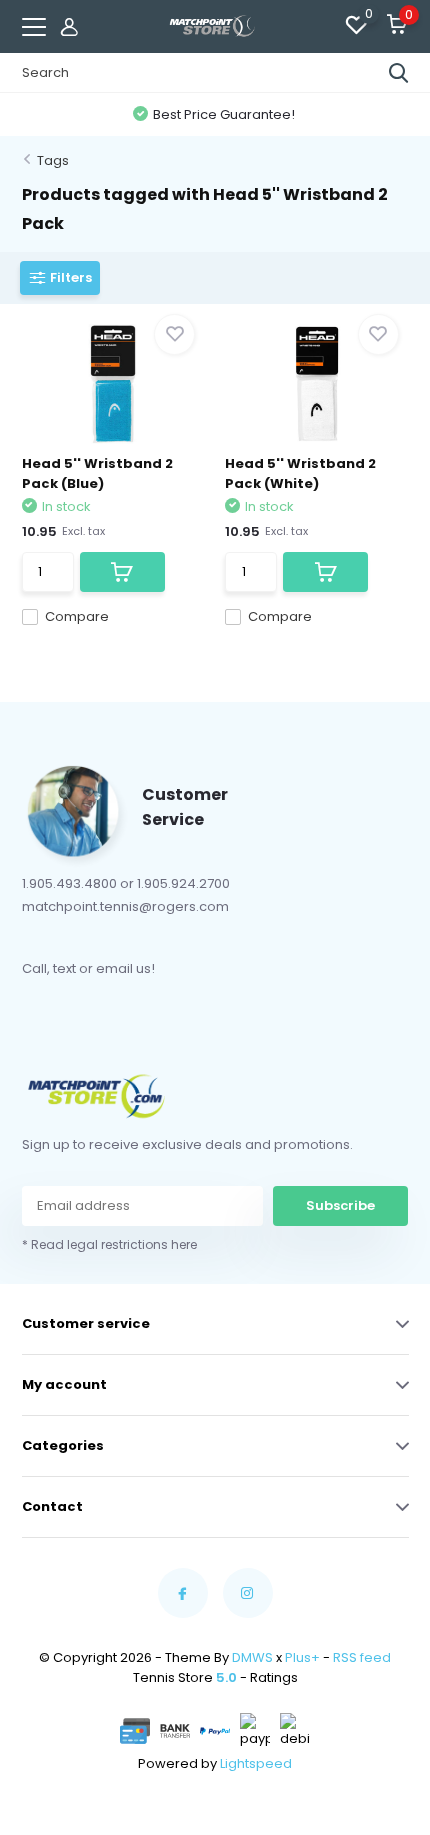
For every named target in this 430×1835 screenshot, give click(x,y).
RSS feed (362, 1657)
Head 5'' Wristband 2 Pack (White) (300, 473)
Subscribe (340, 1205)
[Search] (399, 73)
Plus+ (302, 1657)
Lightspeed (256, 1763)
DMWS (252, 1657)
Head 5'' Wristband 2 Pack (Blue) (97, 473)
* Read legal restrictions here (109, 1244)
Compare (77, 616)
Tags (53, 160)
